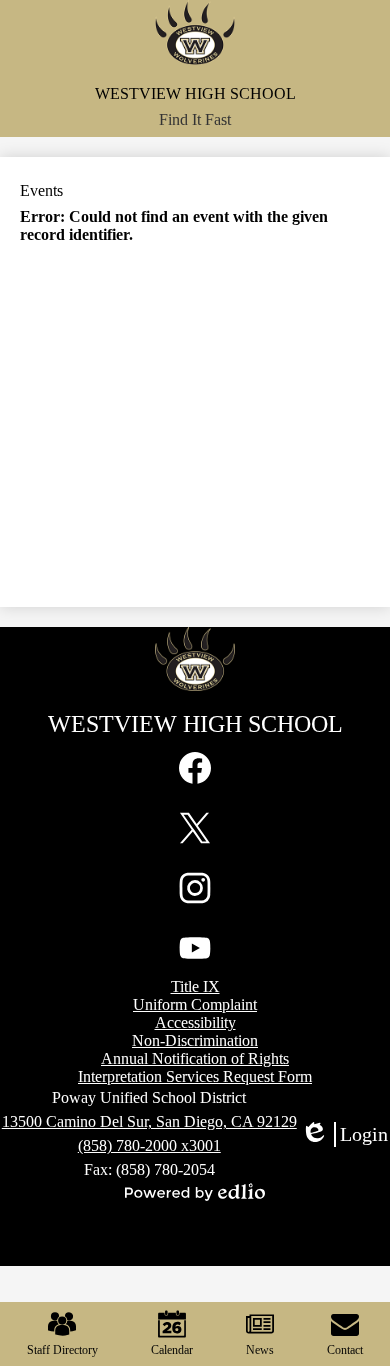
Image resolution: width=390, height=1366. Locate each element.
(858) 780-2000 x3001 (149, 1145)
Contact (345, 1350)
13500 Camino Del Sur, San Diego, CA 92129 (149, 1121)
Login (344, 1135)
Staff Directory (62, 1350)
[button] (195, 120)
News (260, 1350)
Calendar (172, 1350)
